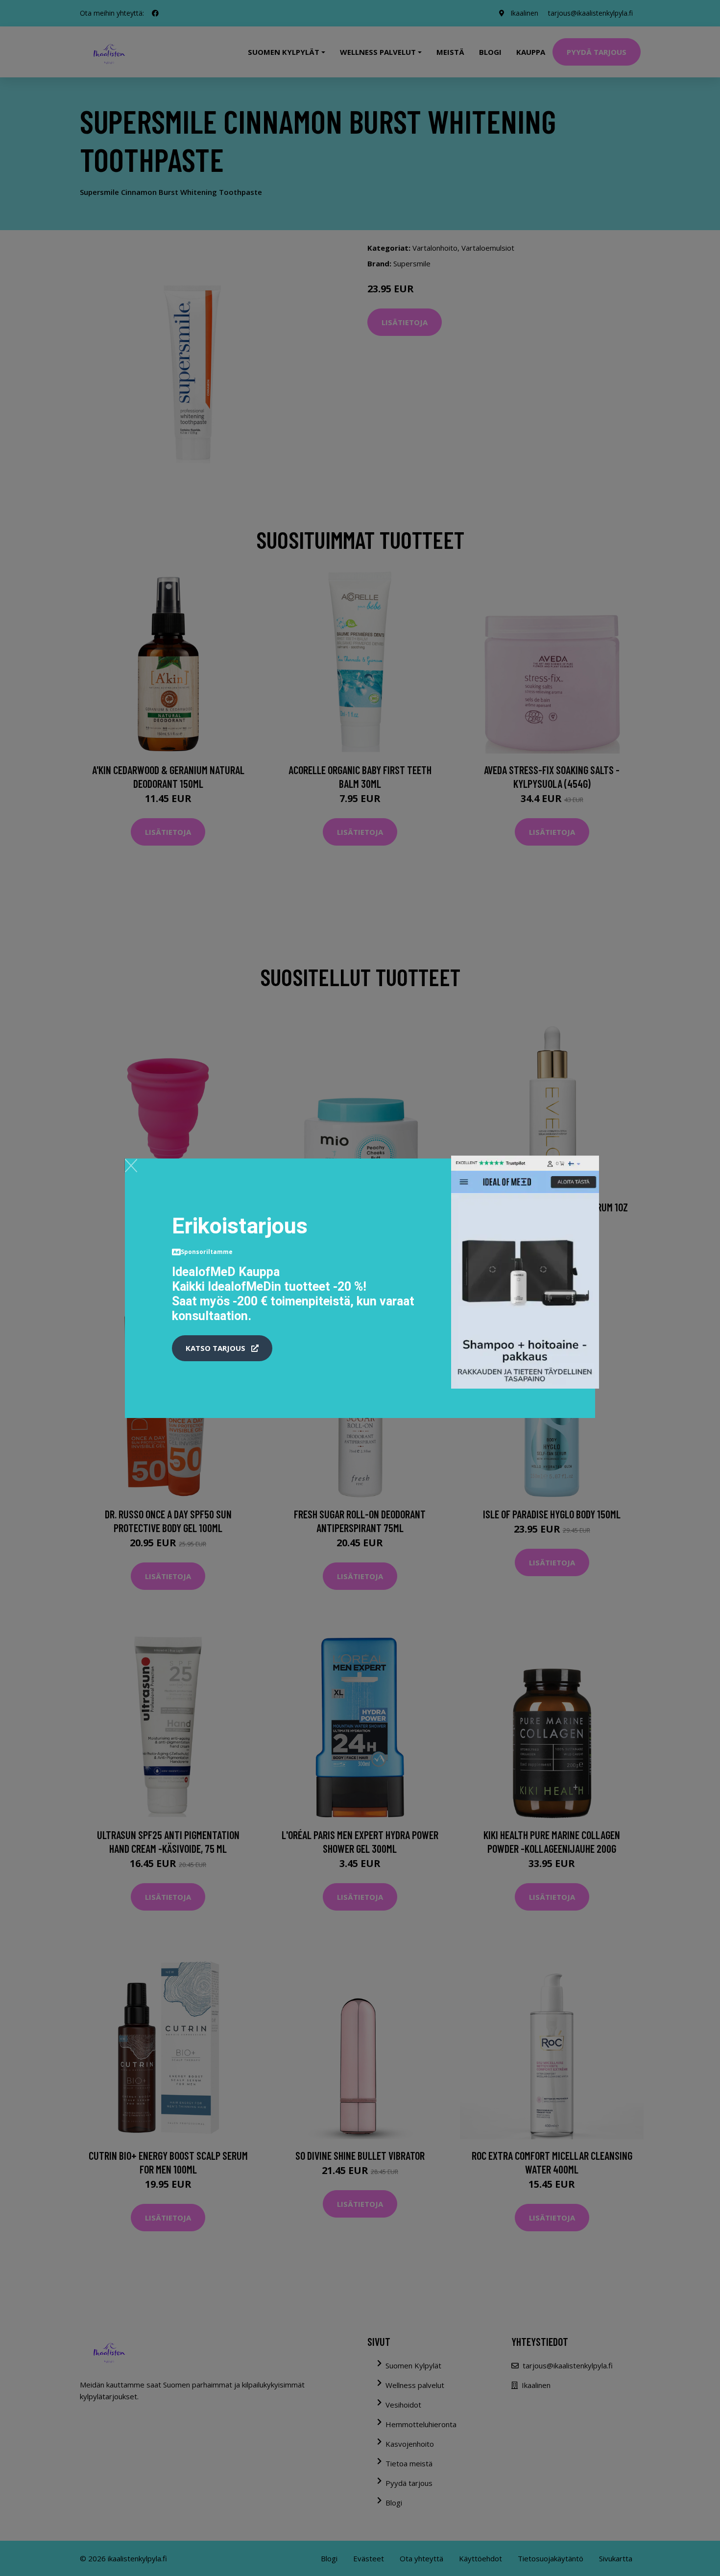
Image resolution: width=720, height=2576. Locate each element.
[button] (222, 1348)
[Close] (131, 1165)
